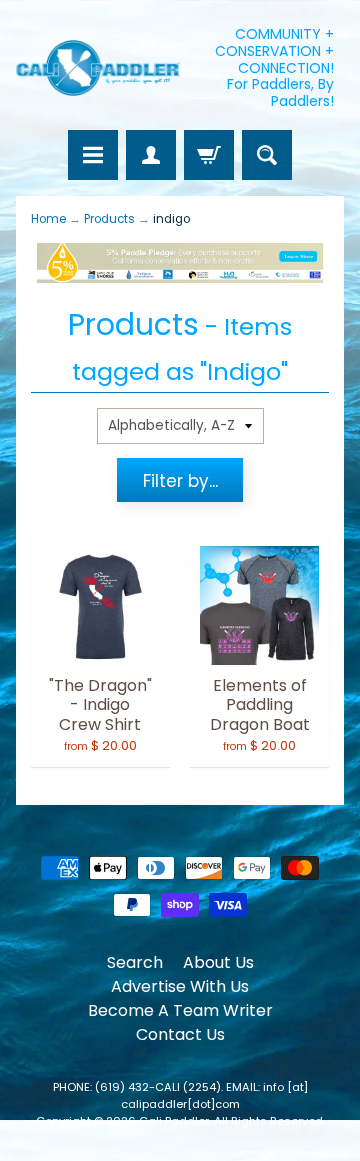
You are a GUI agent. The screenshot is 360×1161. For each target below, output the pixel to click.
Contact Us (180, 1034)
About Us (218, 962)
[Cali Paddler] (98, 68)
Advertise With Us (180, 986)
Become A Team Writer (180, 1010)
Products (109, 219)
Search (135, 962)
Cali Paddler (174, 1121)
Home (48, 219)
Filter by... (180, 481)
